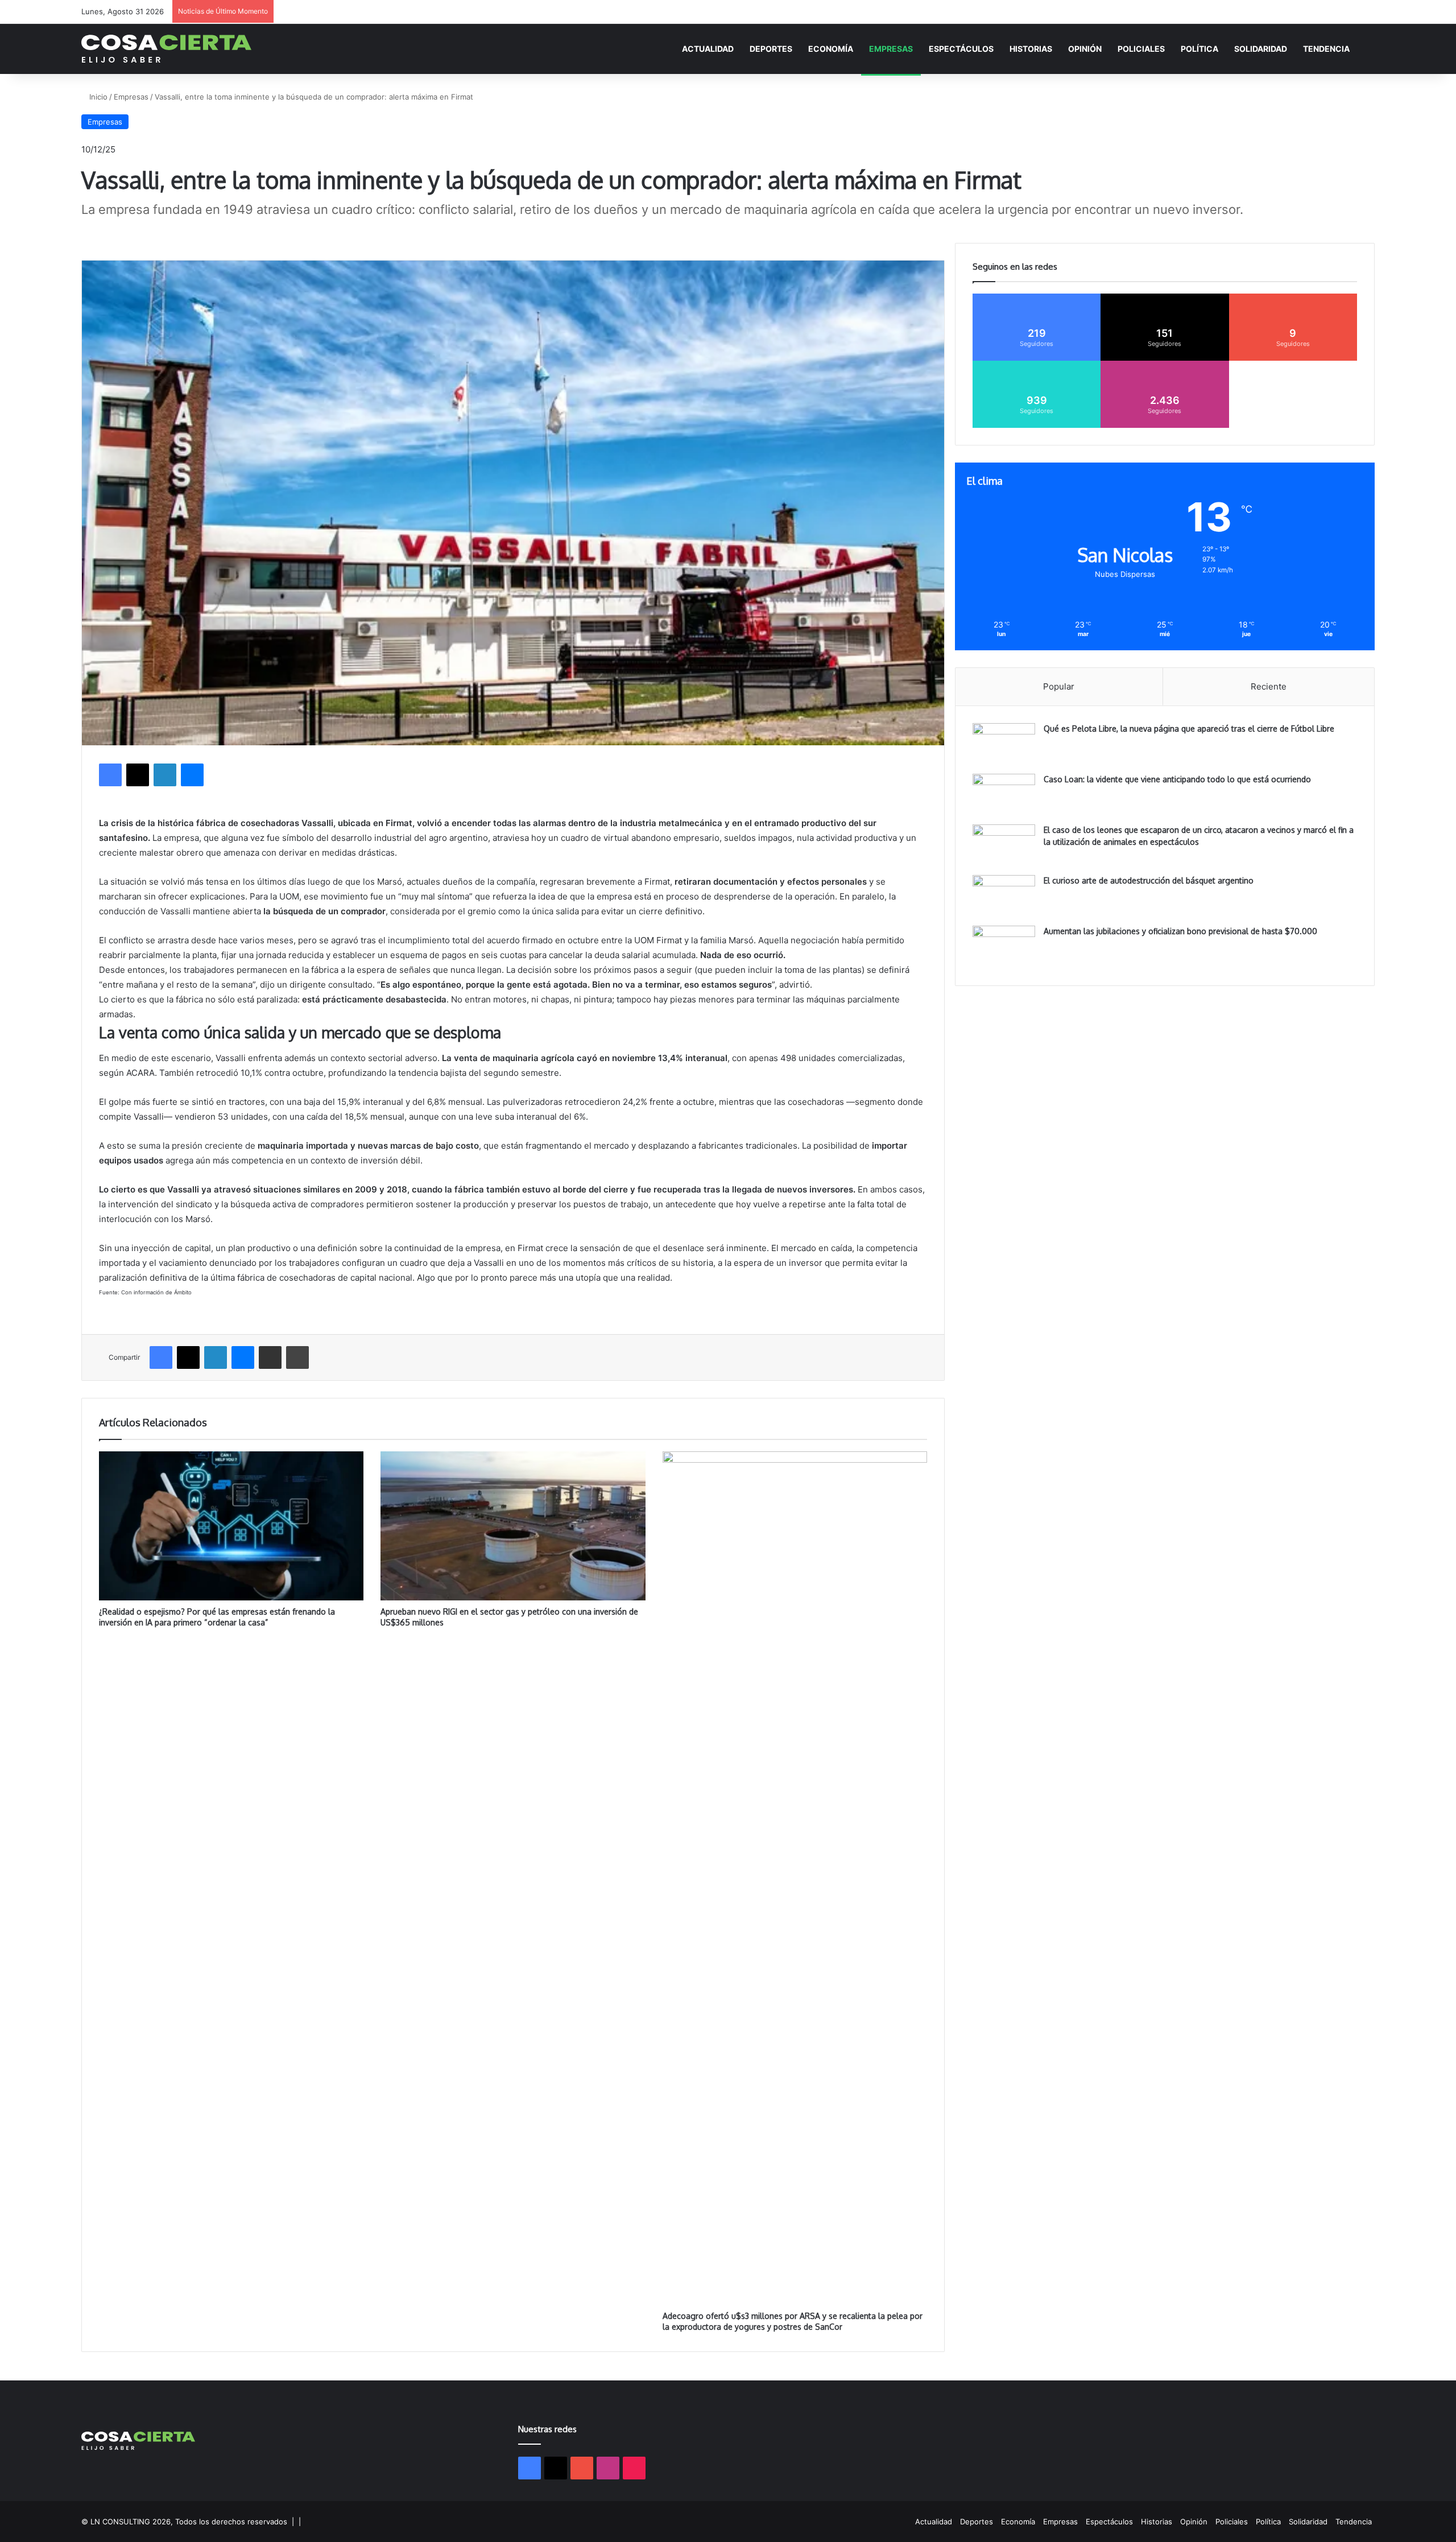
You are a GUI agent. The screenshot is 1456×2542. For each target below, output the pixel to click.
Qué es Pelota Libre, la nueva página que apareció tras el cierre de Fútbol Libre (1189, 729)
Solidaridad (1261, 49)
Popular (1059, 686)
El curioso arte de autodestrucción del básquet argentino (1149, 880)
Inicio (97, 97)
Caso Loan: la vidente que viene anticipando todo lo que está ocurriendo (1177, 779)
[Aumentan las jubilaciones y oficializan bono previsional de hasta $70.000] (1004, 947)
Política (1199, 49)
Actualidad (708, 49)
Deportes (771, 49)
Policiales (1141, 49)
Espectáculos (961, 49)
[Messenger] (192, 775)
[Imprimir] (297, 1357)
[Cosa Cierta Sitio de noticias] (166, 49)
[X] (138, 775)
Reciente (1269, 686)
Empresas (891, 49)
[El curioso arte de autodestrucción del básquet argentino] (1004, 896)
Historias (1031, 49)
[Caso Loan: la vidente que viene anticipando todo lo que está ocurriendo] (1004, 795)
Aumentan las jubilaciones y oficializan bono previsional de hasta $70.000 (1180, 931)
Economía (831, 49)
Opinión (1085, 49)
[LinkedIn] (165, 775)
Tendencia (1326, 49)
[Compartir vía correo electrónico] (270, 1357)
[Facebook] (110, 775)
